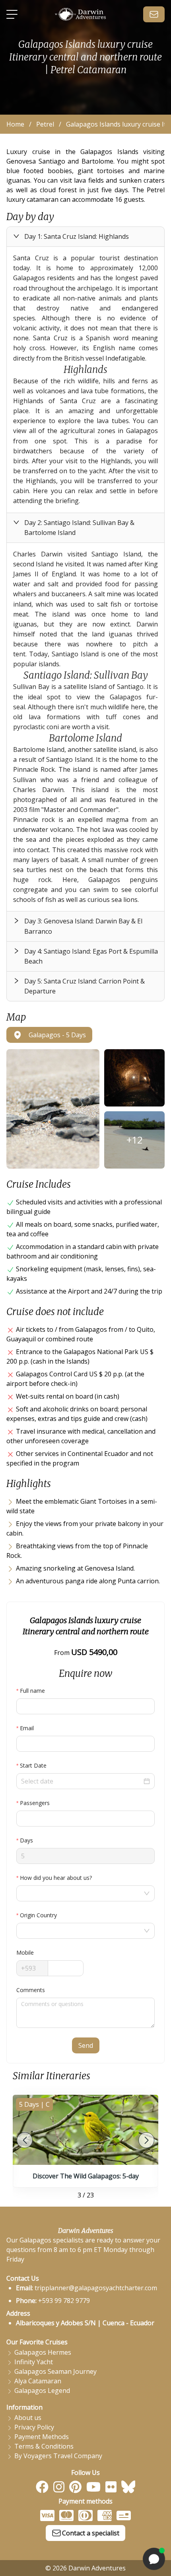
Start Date (33, 1765)
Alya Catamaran (38, 2381)
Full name (32, 1691)
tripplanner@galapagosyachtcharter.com (96, 2288)
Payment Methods (42, 2437)
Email (27, 1728)
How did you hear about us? (56, 1878)
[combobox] (81, 1893)
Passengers (35, 1803)
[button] (85, 237)
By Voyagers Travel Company (58, 2456)
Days (26, 1840)
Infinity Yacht (34, 2362)
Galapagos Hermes (43, 2352)
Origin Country (38, 1915)
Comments (31, 1990)
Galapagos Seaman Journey (55, 2371)
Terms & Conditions (44, 2446)
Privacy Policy (34, 2427)
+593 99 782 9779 (64, 2301)
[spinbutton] (85, 1819)
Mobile (25, 1952)
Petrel (45, 124)
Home (15, 124)
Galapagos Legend (42, 2391)
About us (28, 2418)
